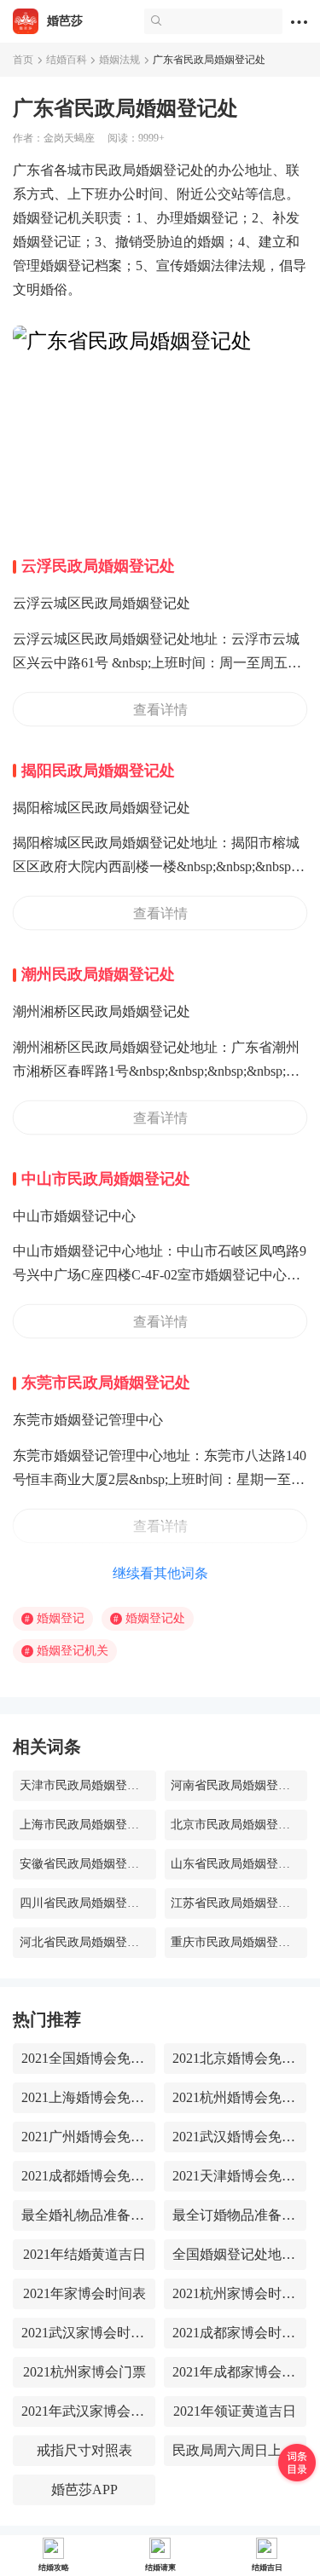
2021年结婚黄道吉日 (84, 2254)
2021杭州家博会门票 (84, 2372)
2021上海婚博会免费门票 (84, 2097)
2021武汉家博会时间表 (84, 2333)
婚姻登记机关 (67, 1651)
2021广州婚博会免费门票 (84, 2137)
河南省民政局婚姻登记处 (236, 1785)
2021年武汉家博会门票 (84, 2411)
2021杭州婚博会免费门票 (235, 2097)
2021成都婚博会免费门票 (84, 2176)
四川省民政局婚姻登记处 (85, 1903)
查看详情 (160, 710)
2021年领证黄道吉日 (235, 2411)
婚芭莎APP (84, 2489)
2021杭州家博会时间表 (235, 2293)
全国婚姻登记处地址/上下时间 (235, 2254)
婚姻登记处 (149, 1618)
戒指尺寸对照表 (84, 2450)
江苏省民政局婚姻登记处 (236, 1903)
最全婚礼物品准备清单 (84, 2215)
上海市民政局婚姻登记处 (85, 1825)
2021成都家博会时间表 (235, 2333)
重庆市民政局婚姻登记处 (236, 1942)
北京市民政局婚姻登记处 (236, 1825)
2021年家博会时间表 (84, 2293)
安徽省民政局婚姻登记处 (85, 1864)
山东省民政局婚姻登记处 (236, 1864)
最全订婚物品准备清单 (235, 2215)
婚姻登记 (55, 1618)
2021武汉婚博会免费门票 (235, 2137)
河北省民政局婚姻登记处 (85, 1942)
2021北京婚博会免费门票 (235, 2058)
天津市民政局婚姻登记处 (85, 1785)
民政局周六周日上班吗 (235, 2450)
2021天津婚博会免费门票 (235, 2176)
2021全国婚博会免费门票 (84, 2058)
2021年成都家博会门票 (235, 2372)
